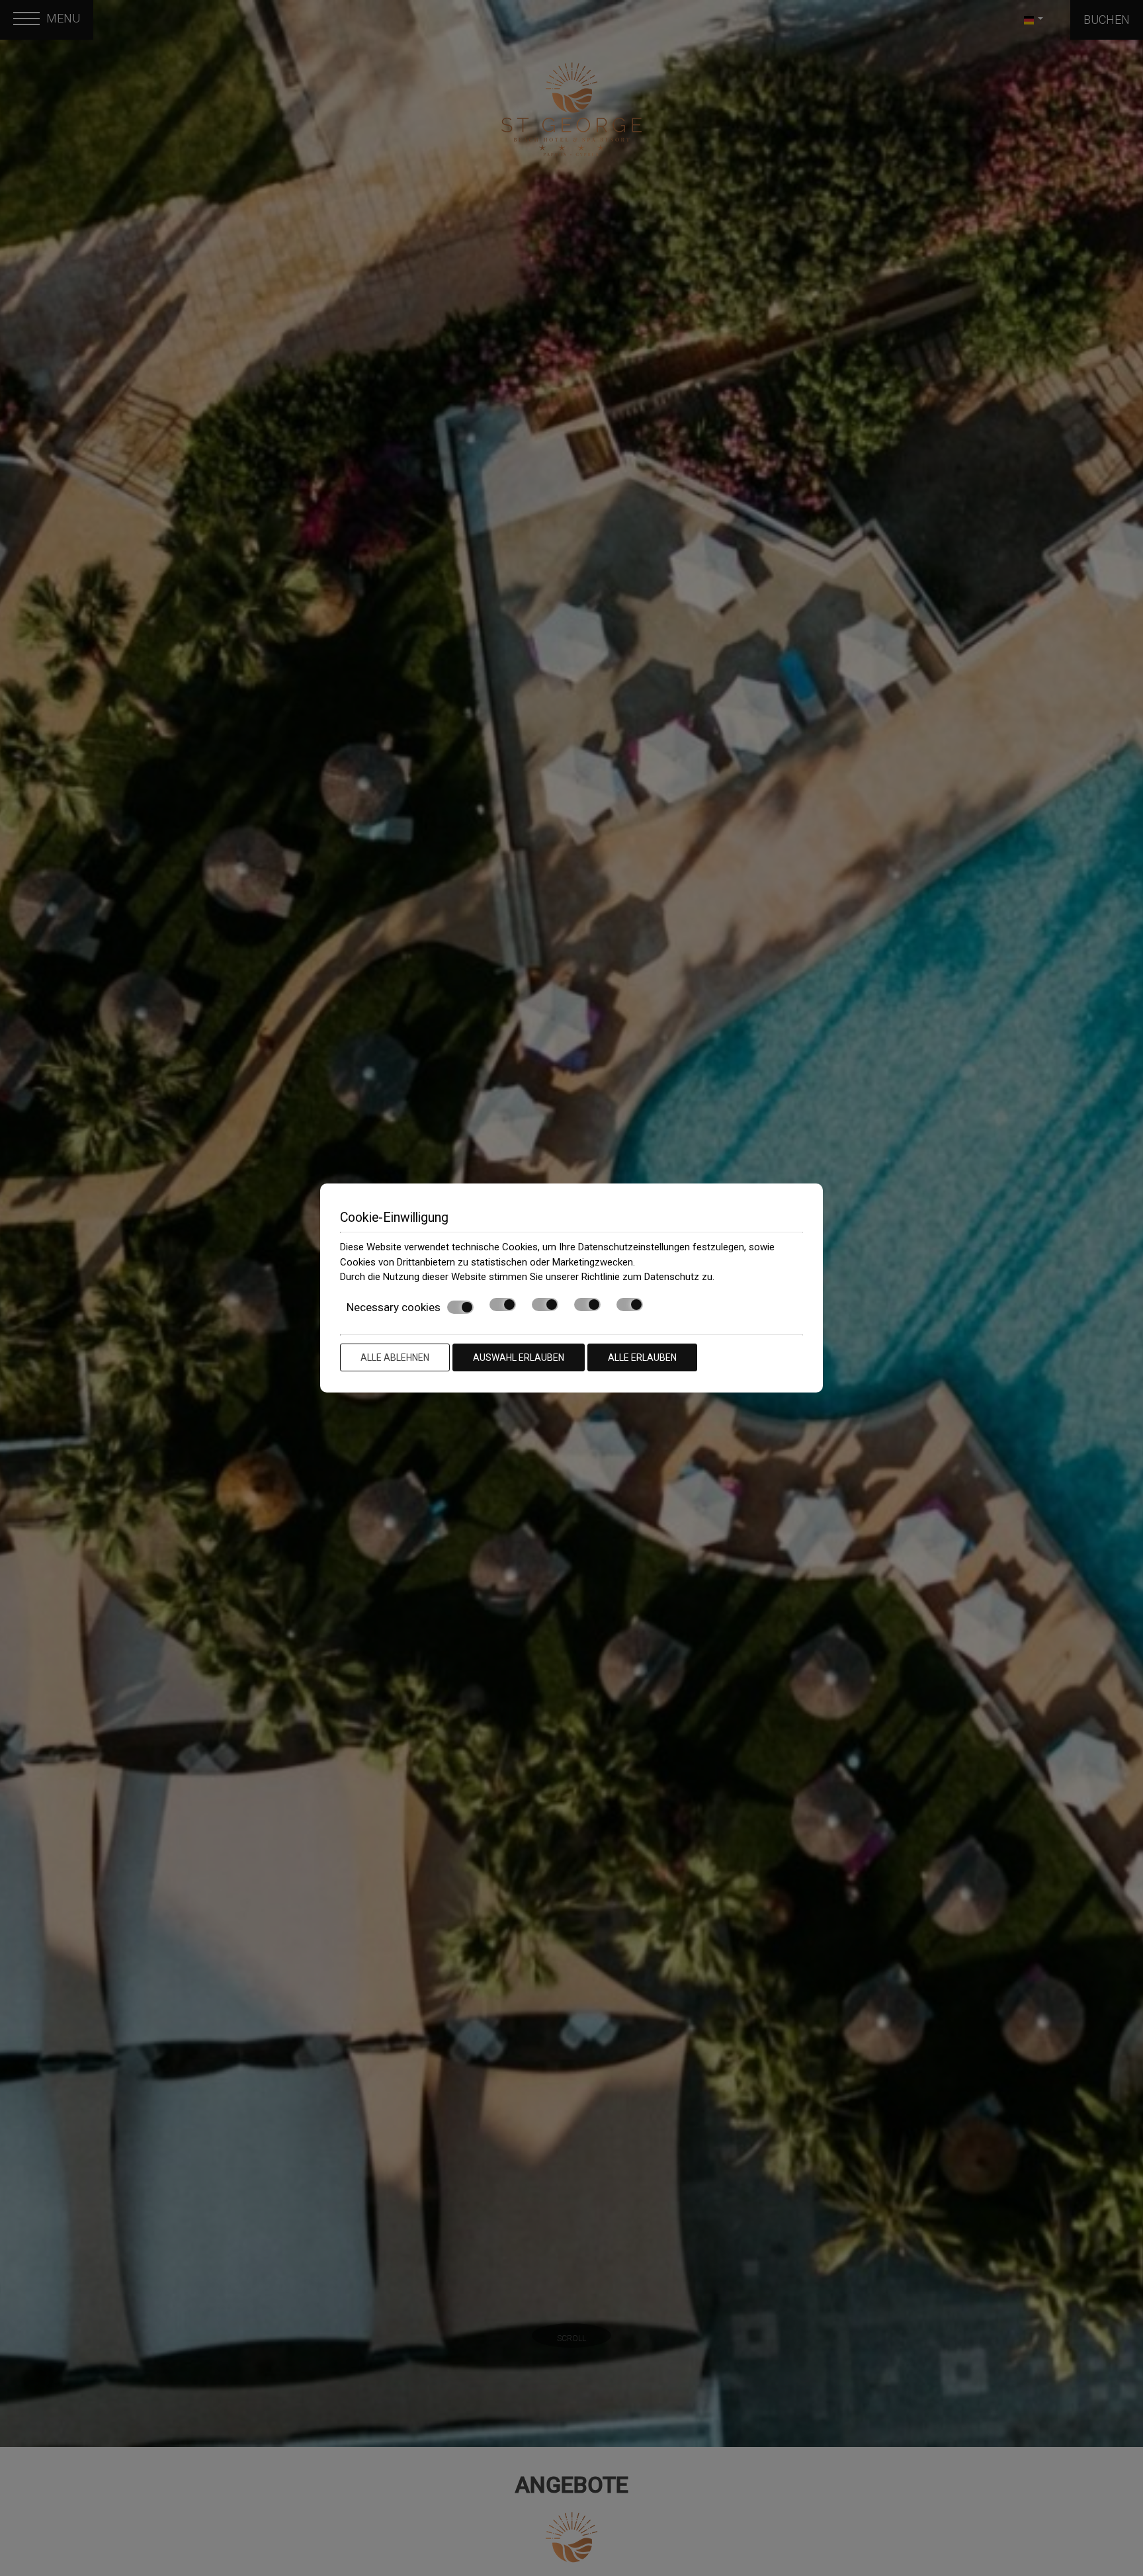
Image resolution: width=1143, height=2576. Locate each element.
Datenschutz (672, 1277)
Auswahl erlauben (519, 1357)
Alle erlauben (642, 1357)
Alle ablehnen (395, 1357)
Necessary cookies (394, 1307)
